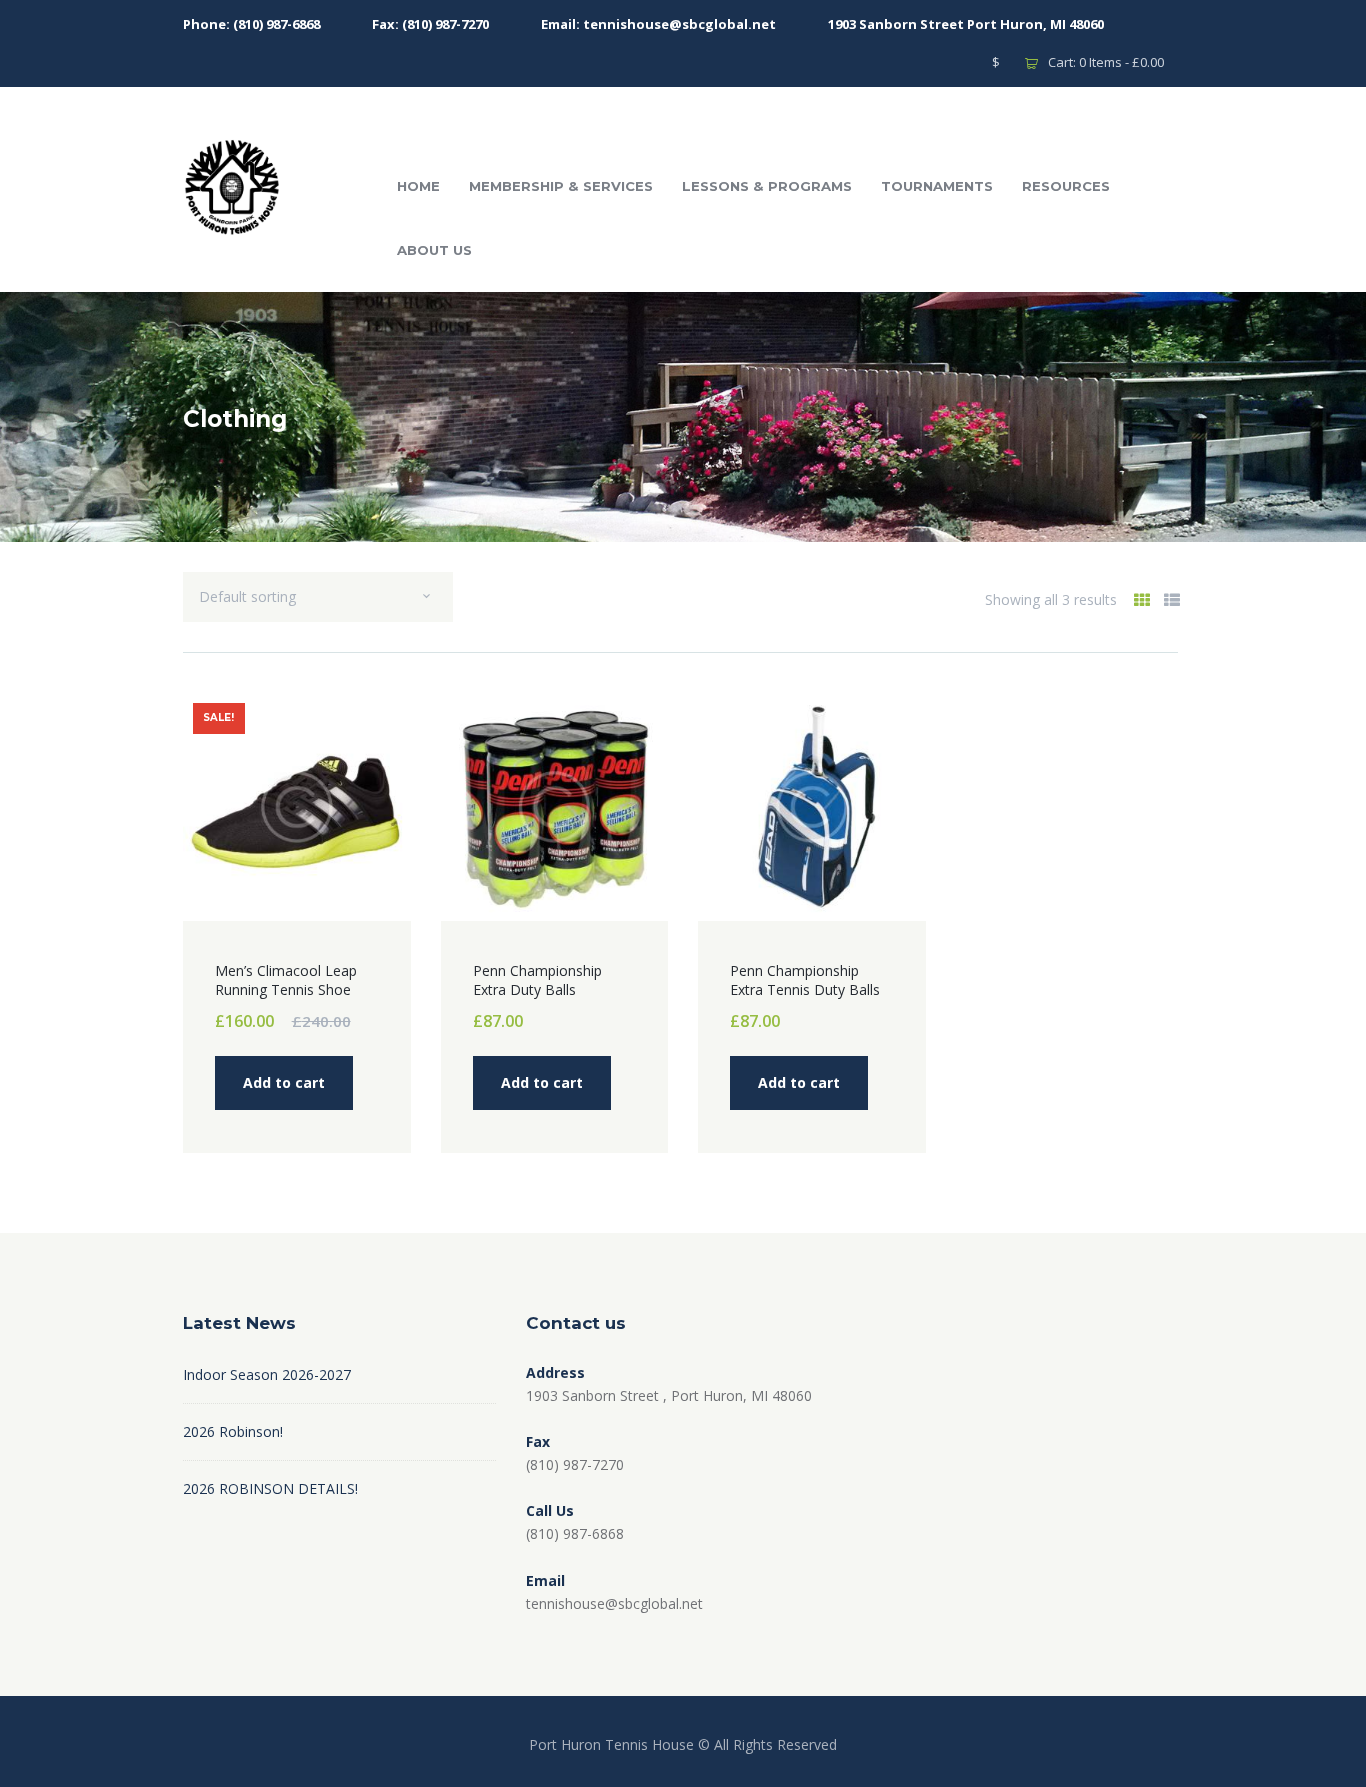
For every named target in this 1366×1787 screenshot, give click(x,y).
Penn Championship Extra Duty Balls (537, 980)
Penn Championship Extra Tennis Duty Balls (805, 980)
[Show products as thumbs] (1142, 600)
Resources (1066, 186)
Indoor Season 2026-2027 (267, 1374)
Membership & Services (561, 186)
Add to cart (284, 1082)
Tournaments (937, 186)
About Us (434, 250)
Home (418, 186)
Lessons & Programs (767, 186)
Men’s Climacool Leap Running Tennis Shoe (286, 980)
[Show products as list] (1172, 600)
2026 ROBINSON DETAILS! (270, 1488)
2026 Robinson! (233, 1431)
